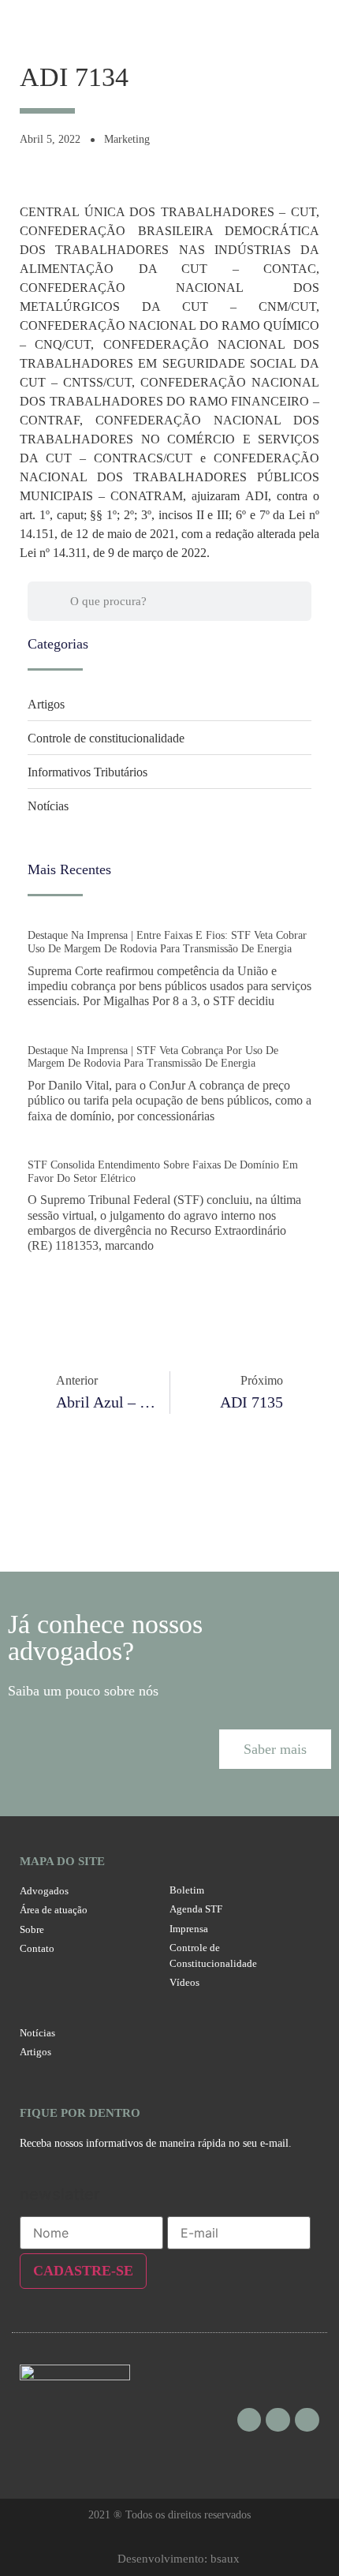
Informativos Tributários (88, 772)
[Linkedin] (307, 2420)
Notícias (48, 806)
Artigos (46, 704)
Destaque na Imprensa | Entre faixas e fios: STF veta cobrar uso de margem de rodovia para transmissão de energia (167, 942)
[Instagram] (250, 2420)
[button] (275, 1749)
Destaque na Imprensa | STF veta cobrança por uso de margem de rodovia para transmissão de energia (153, 1057)
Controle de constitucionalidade (106, 738)
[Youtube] (278, 2420)
